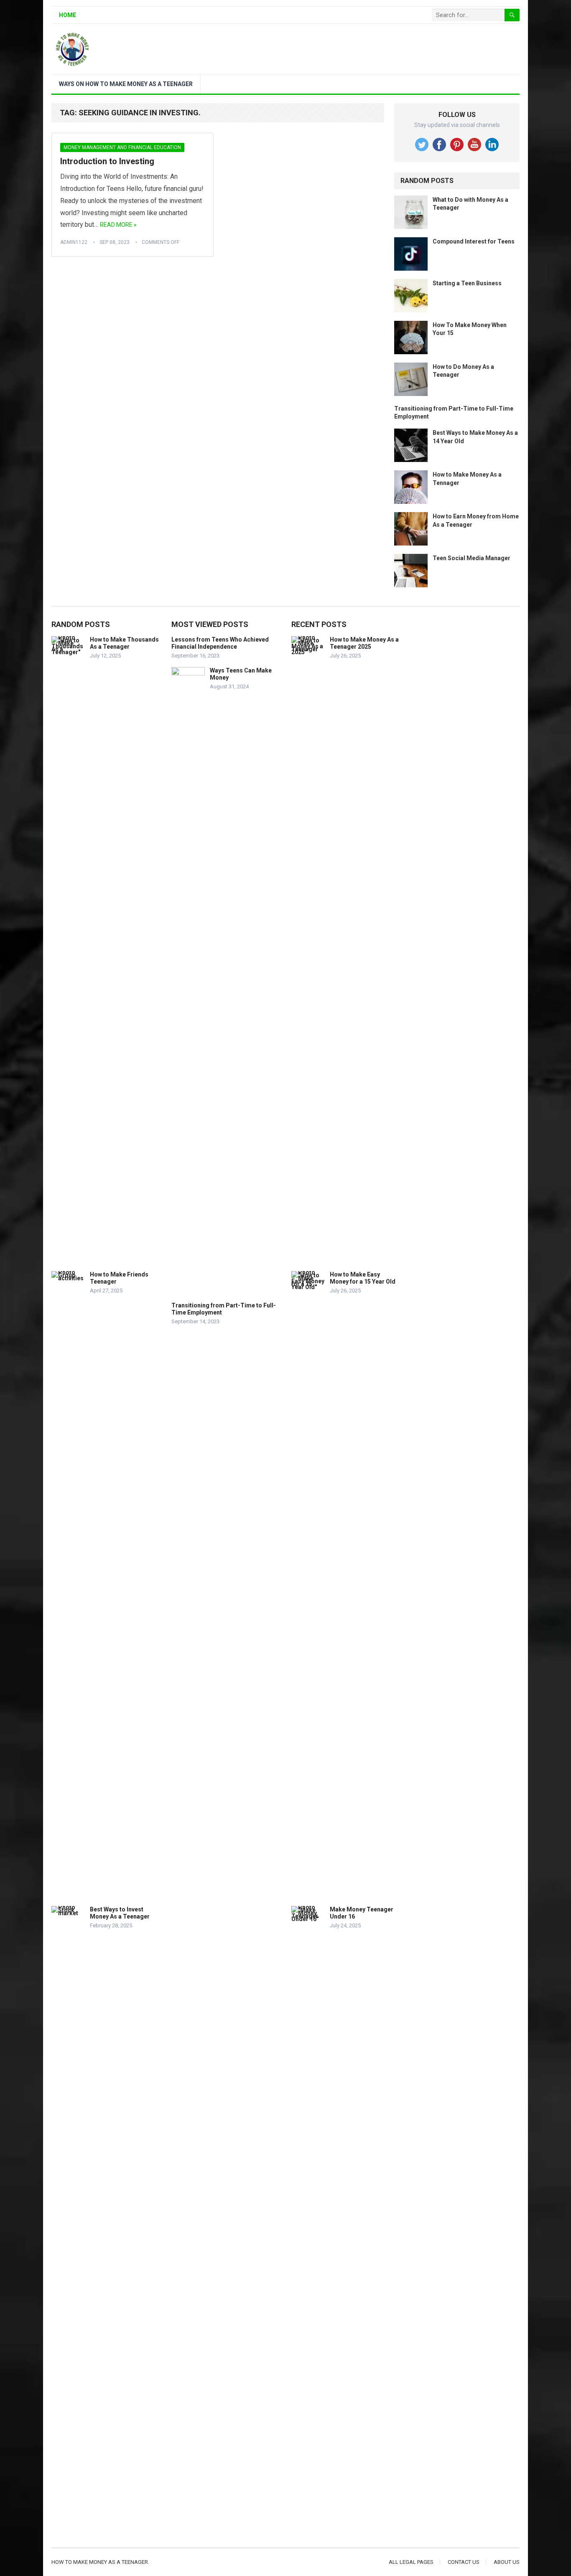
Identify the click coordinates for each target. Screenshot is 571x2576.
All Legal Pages (411, 2562)
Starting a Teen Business (467, 283)
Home (68, 15)
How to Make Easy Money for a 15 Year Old (363, 1278)
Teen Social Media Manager (472, 558)
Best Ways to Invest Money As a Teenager (120, 1913)
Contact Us (464, 2562)
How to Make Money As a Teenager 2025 (364, 643)
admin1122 (74, 242)
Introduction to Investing (107, 161)
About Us (507, 2562)
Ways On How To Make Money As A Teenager (126, 84)
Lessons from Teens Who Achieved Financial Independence (220, 643)
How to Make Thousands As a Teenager (124, 643)
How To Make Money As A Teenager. (100, 2562)
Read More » (118, 225)
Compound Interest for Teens (474, 241)
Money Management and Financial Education (122, 147)
